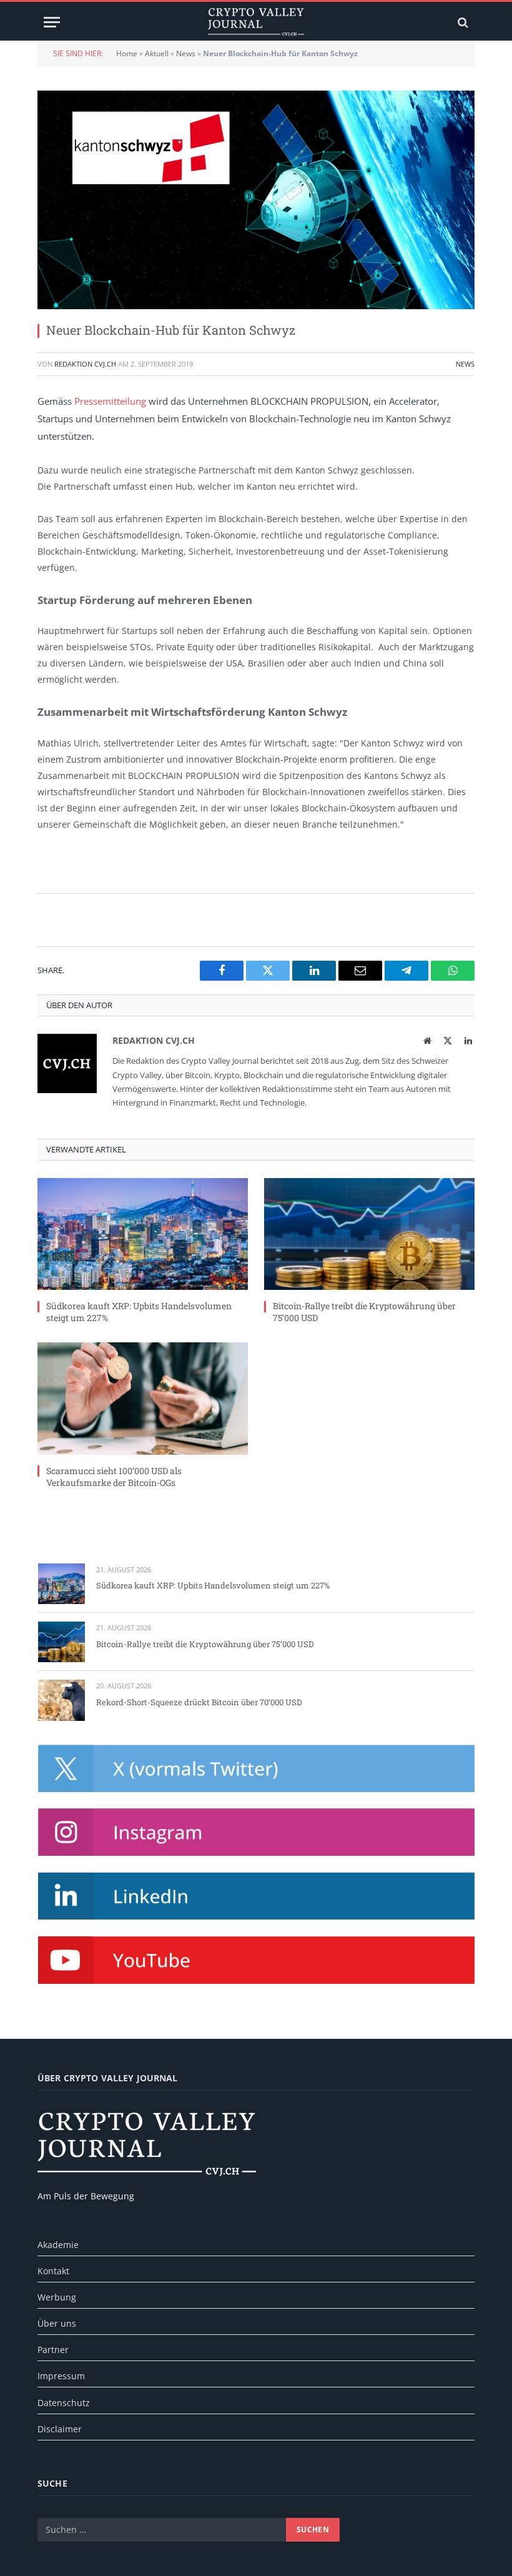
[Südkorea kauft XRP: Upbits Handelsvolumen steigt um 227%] (143, 1234)
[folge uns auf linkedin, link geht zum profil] (256, 1896)
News (186, 53)
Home (127, 53)
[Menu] (52, 22)
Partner (53, 2350)
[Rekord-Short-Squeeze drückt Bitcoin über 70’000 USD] (62, 1700)
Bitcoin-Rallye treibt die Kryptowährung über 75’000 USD (364, 1312)
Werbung (57, 2297)
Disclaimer (60, 2429)
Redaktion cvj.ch (85, 364)
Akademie (58, 2245)
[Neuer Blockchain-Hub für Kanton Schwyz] (256, 200)
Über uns (57, 2323)
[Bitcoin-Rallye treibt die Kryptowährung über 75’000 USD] (369, 1234)
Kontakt (53, 2271)
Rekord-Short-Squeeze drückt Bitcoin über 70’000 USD (199, 1702)
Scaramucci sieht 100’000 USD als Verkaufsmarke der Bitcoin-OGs (114, 1477)
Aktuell (157, 53)
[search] (462, 22)
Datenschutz (64, 2403)
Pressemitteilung (110, 401)
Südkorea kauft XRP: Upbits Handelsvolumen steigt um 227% (139, 1312)
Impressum (61, 2376)
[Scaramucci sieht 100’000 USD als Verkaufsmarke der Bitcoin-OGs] (143, 1398)
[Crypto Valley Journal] (256, 22)
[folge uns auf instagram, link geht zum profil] (256, 1832)
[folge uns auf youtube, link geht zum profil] (256, 1960)
